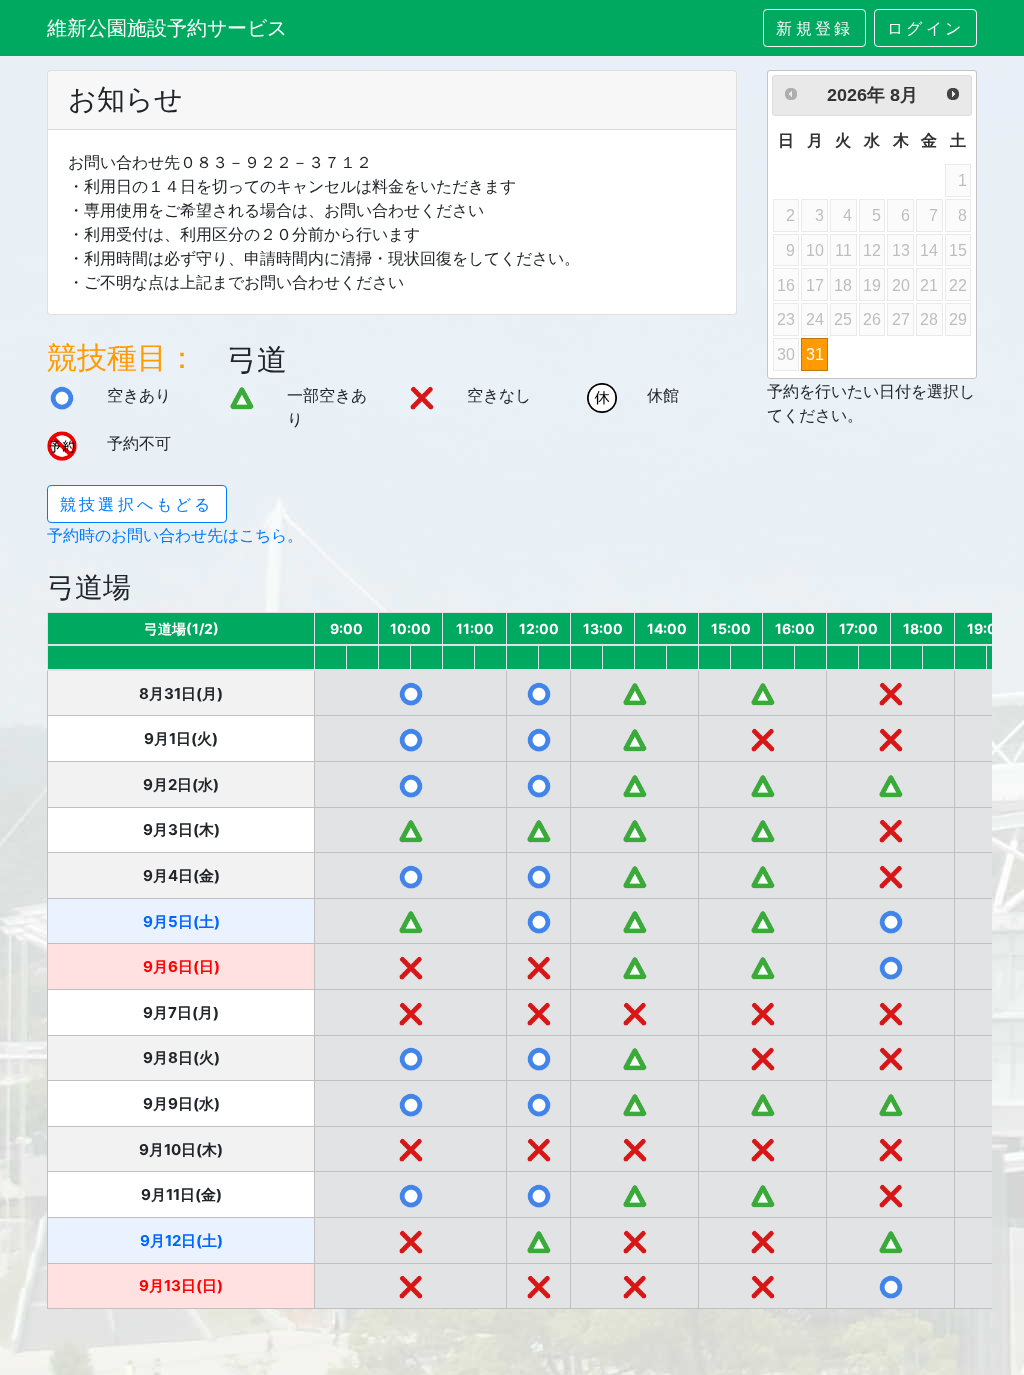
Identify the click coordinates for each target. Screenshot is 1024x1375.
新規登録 (814, 28)
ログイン (925, 28)
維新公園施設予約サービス (167, 28)
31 (815, 354)
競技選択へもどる (137, 504)
